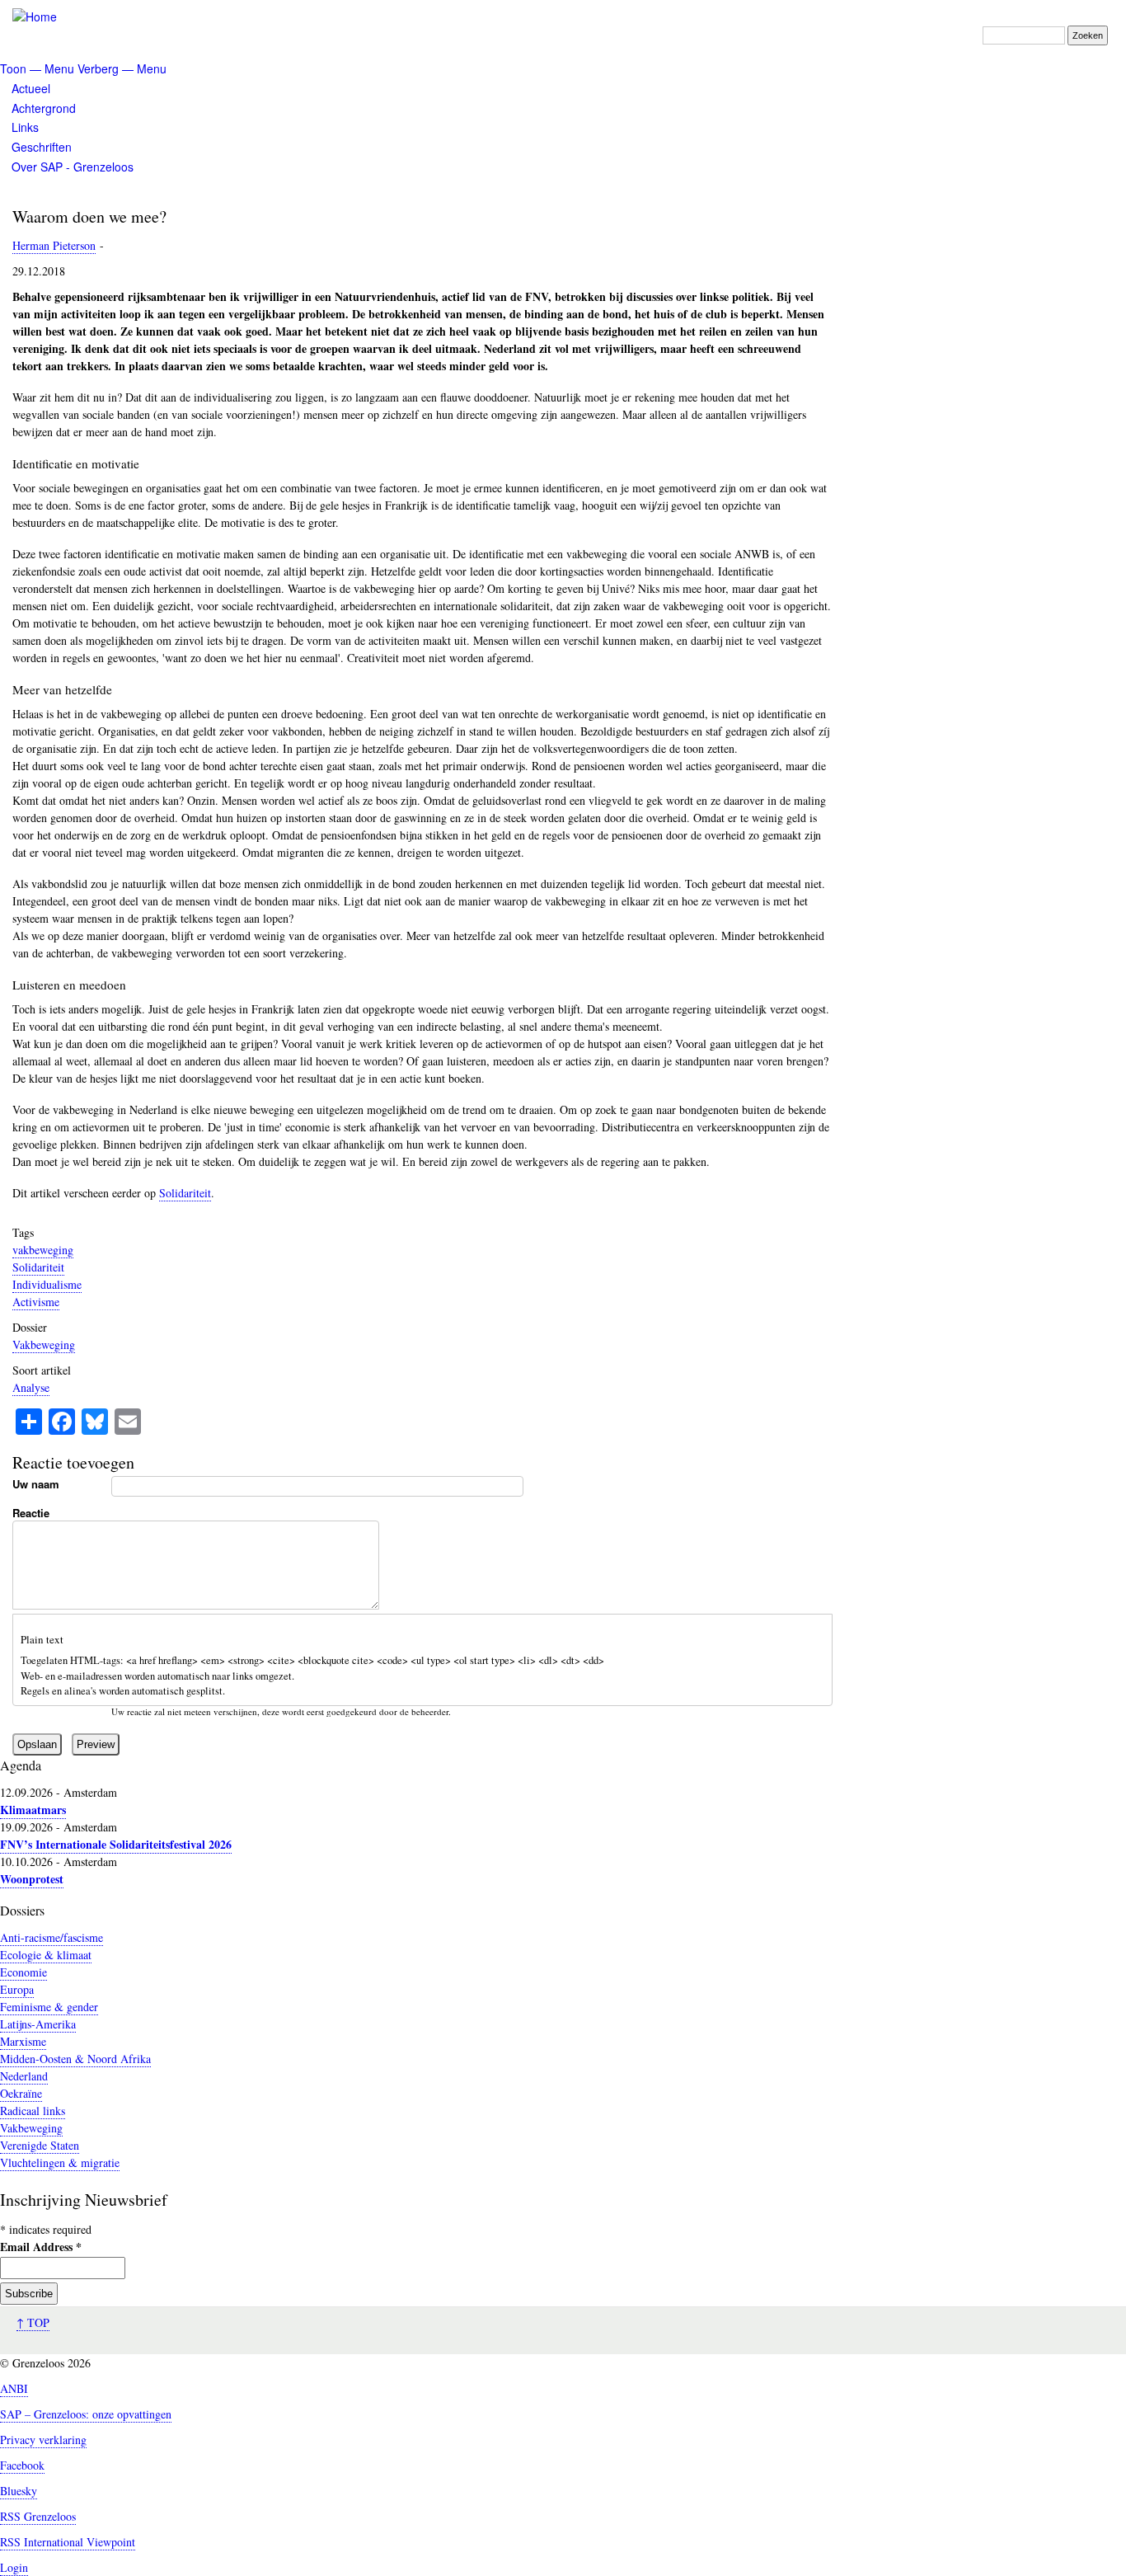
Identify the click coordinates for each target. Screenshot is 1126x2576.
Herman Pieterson (54, 245)
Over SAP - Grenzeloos (73, 167)
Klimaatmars (33, 1810)
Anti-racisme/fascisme (52, 1937)
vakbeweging (43, 1250)
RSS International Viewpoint (68, 2542)
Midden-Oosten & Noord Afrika (75, 2059)
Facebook (22, 2465)
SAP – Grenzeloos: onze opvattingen (86, 2414)
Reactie (31, 1513)
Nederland (24, 2076)
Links (25, 127)
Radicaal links (33, 2111)
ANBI (14, 2388)
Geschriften (42, 147)
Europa (17, 1989)
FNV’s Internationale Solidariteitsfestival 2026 (116, 1844)
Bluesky (19, 2491)
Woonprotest (32, 1879)
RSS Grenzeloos (38, 2516)
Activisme (36, 1302)
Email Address (41, 2247)
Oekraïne (21, 2093)
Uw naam (36, 1484)
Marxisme (23, 2041)
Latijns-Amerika (38, 2024)
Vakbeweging (44, 1344)
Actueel (31, 88)
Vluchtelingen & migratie (60, 2162)
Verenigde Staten (40, 2145)
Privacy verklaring (43, 2440)
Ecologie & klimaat (46, 1955)
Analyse (31, 1387)
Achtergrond (44, 108)
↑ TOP (33, 2322)
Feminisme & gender (49, 2007)
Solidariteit (185, 1193)
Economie (23, 1972)
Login (14, 2567)
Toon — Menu (37, 68)
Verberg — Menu (122, 68)
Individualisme (47, 1284)
